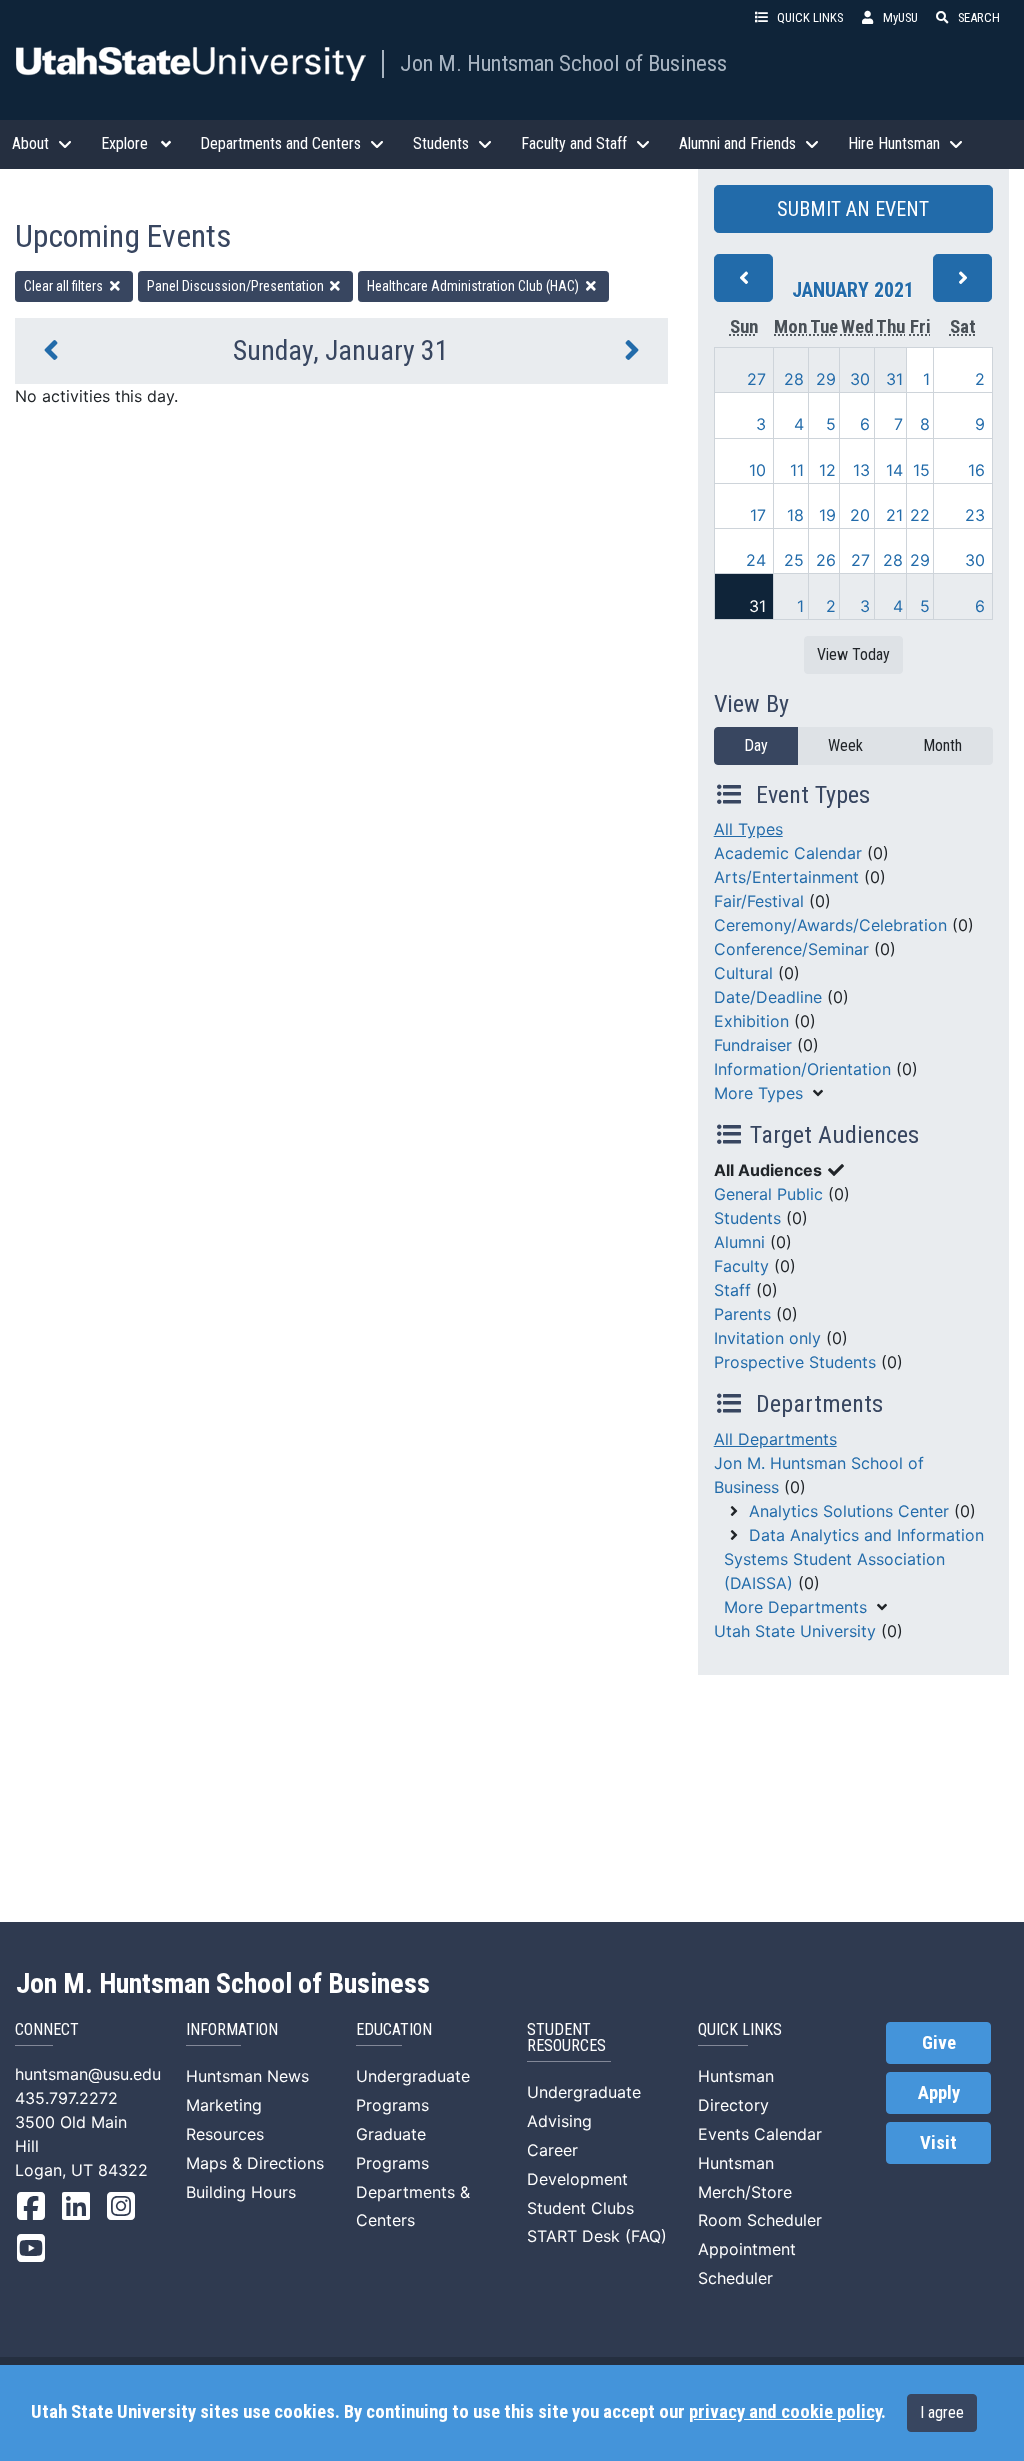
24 (756, 560)
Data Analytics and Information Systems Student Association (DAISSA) (854, 1559)
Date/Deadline (768, 997)
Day (756, 745)
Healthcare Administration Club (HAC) (474, 286)
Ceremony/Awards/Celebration (830, 925)
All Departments (775, 1439)
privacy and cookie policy (785, 2412)
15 (921, 470)
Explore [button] (124, 143)
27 (756, 379)
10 (757, 470)
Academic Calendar (788, 853)
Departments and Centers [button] (280, 143)
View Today (853, 654)
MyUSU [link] (900, 17)
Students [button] (441, 143)
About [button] (30, 143)
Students (747, 1218)
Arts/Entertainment (786, 877)
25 (794, 560)
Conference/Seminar (791, 949)
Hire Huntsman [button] (894, 143)
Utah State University (795, 1631)
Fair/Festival (759, 901)
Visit (938, 2143)
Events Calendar (760, 2134)
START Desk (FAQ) (597, 2236)
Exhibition (751, 1021)
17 (758, 515)
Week (845, 745)
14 (894, 470)
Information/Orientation (802, 1069)
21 (894, 515)
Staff (732, 1290)
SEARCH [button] (979, 17)
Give (939, 2043)
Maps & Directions (255, 2163)
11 (797, 470)
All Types (748, 829)
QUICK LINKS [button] (810, 17)
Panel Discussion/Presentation (237, 286)
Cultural (743, 973)
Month (942, 745)
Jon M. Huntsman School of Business (563, 63)
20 (860, 515)
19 (827, 515)
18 (795, 515)
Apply (939, 2093)
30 (860, 379)
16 (976, 470)
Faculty (741, 1266)
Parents (742, 1314)
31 (894, 379)
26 (826, 560)
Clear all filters (65, 286)
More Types (758, 1093)
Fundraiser (753, 1045)
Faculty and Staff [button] (574, 143)
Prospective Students (795, 1362)
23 (975, 515)
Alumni (739, 1242)
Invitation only (767, 1338)
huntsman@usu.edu (88, 2074)
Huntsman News (247, 2076)
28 (794, 379)
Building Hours (241, 2192)
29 (826, 379)
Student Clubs (580, 2208)
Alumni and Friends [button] (737, 143)
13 (861, 470)
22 (920, 515)
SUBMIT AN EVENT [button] (853, 209)
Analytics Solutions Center (849, 1511)
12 (827, 470)
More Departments (795, 1607)
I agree (942, 2412)
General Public (768, 1194)
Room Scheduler (760, 2220)
